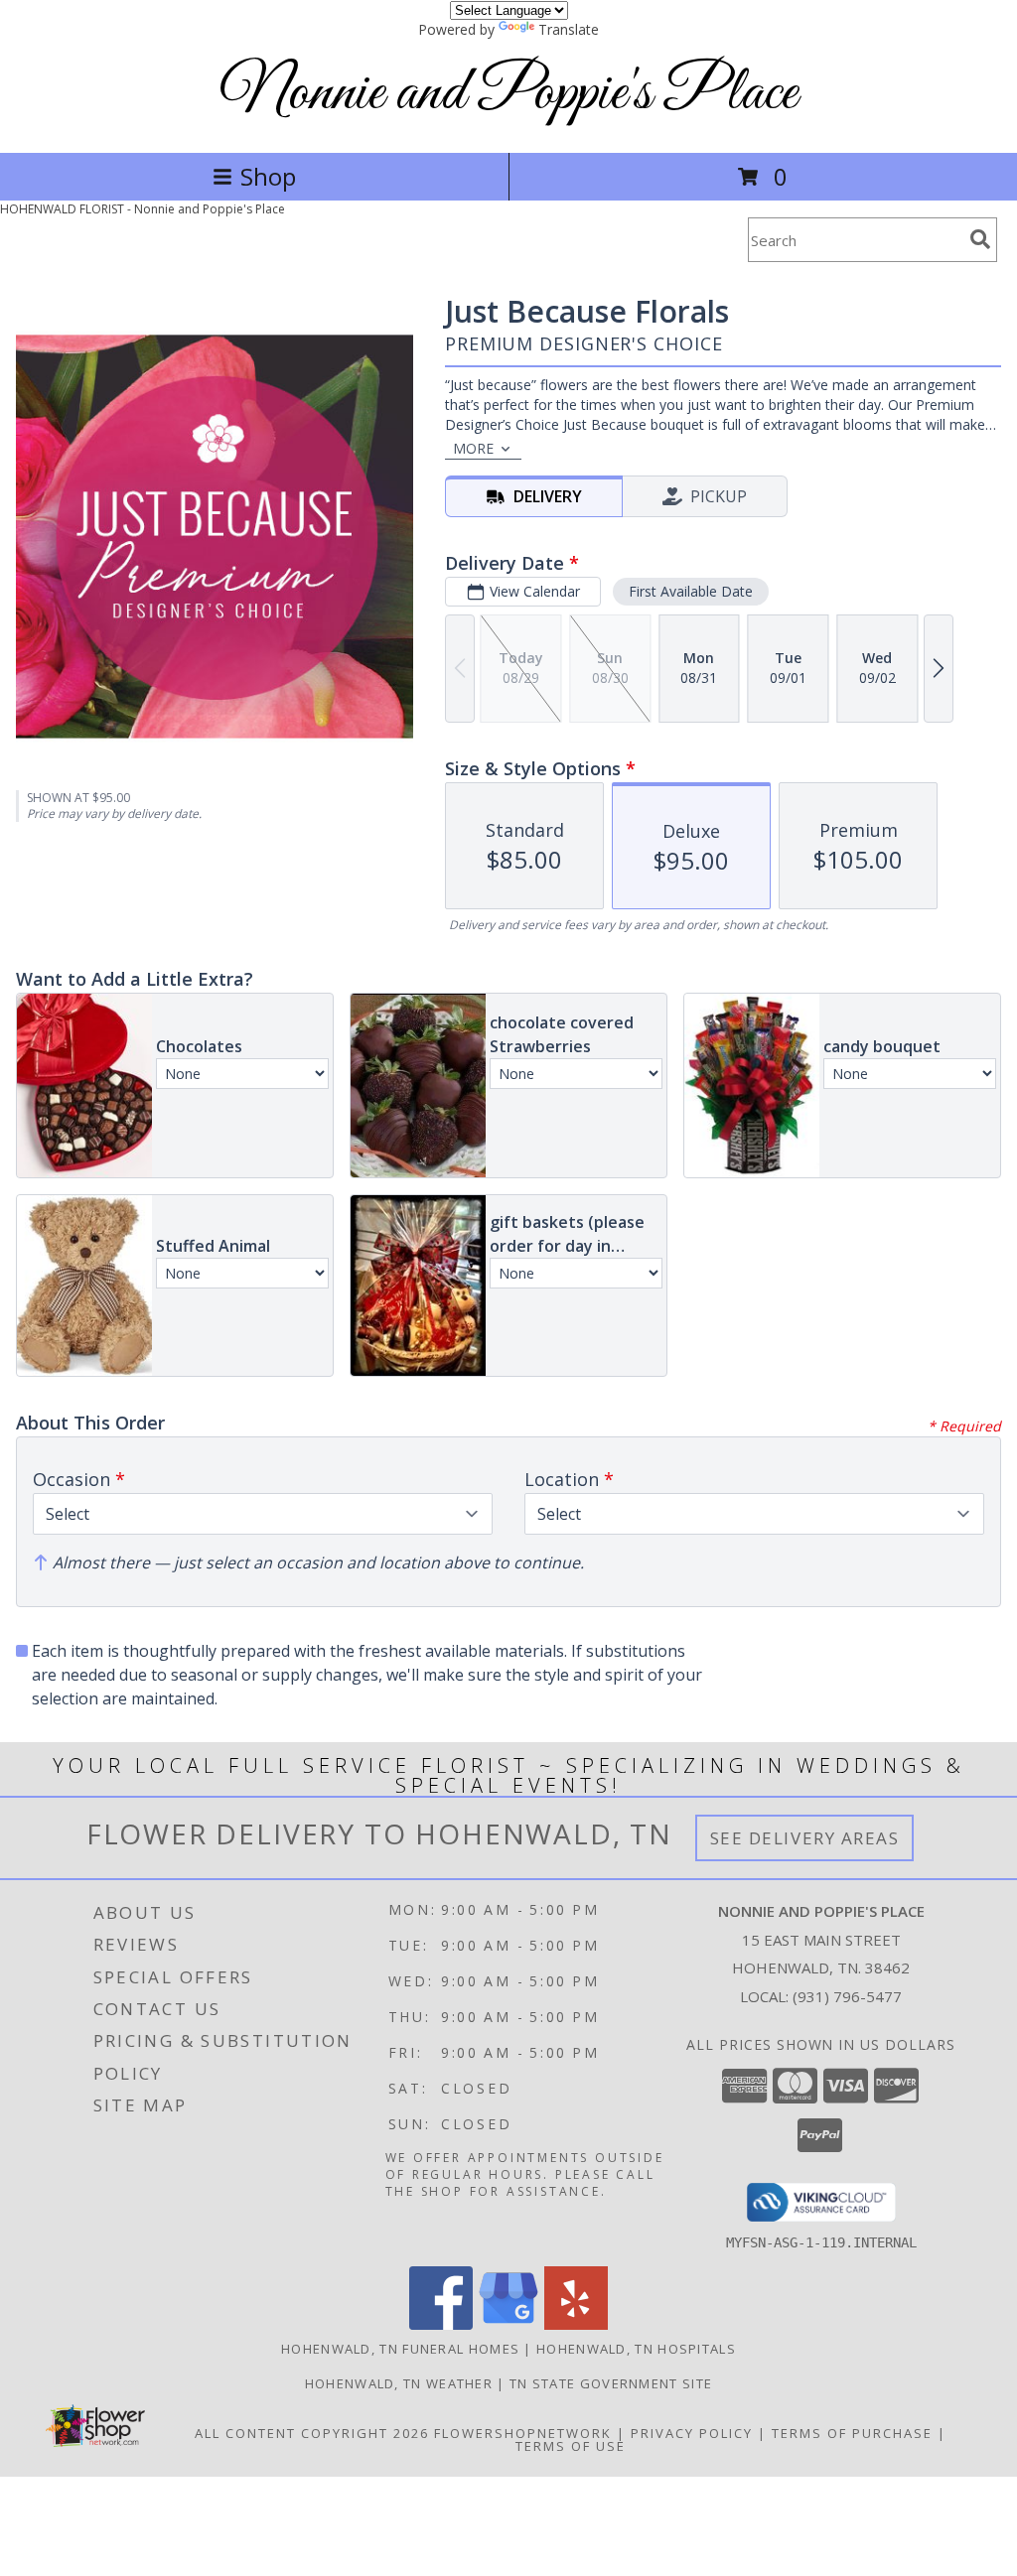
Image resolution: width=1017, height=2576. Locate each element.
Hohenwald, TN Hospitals (636, 2349)
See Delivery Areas (805, 1838)
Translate (569, 29)
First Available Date (691, 591)
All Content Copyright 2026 (312, 2433)
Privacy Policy (692, 2433)
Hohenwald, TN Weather (399, 2383)
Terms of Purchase (852, 2433)
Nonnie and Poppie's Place (509, 94)
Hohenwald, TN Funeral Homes (400, 2349)
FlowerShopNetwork (523, 2433)
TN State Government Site (611, 2383)
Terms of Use (571, 2446)
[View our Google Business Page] (508, 2324)
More (473, 448)
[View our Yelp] (576, 2324)
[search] (980, 239)
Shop (268, 176)
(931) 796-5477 (847, 1996)
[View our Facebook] (441, 2324)
